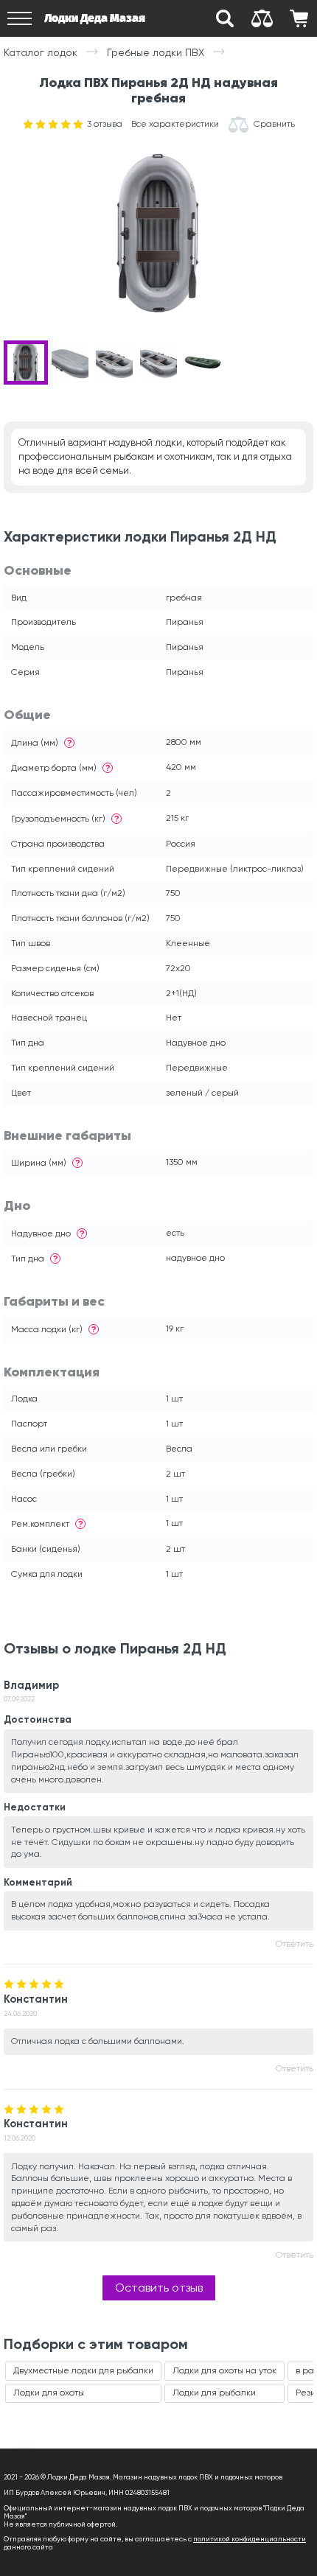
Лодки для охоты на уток (224, 2370)
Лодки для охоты (49, 2393)
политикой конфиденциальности (250, 2539)
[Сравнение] (262, 18)
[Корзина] (299, 18)
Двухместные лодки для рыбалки (83, 2370)
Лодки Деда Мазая (95, 18)
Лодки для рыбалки (214, 2393)
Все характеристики (175, 124)
